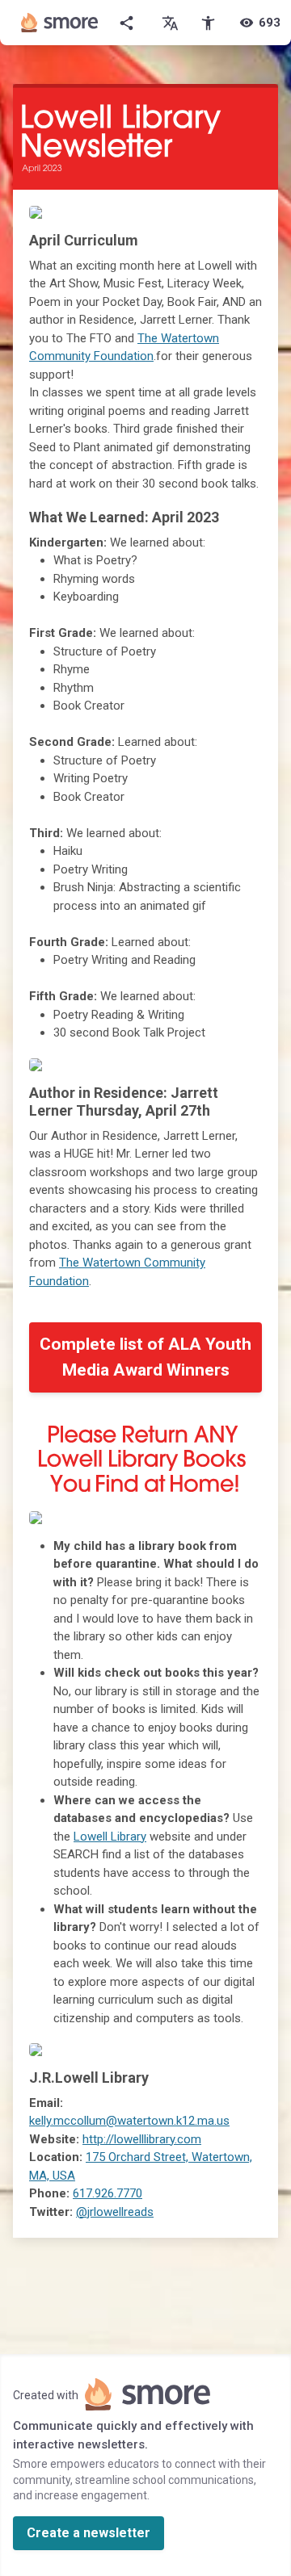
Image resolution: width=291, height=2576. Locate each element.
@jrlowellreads (115, 2212)
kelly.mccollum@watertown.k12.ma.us (129, 2121)
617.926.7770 (108, 2193)
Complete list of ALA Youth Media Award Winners (145, 1357)
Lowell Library (110, 1837)
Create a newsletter (89, 2533)
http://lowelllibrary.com (142, 2139)
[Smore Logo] (60, 23)
